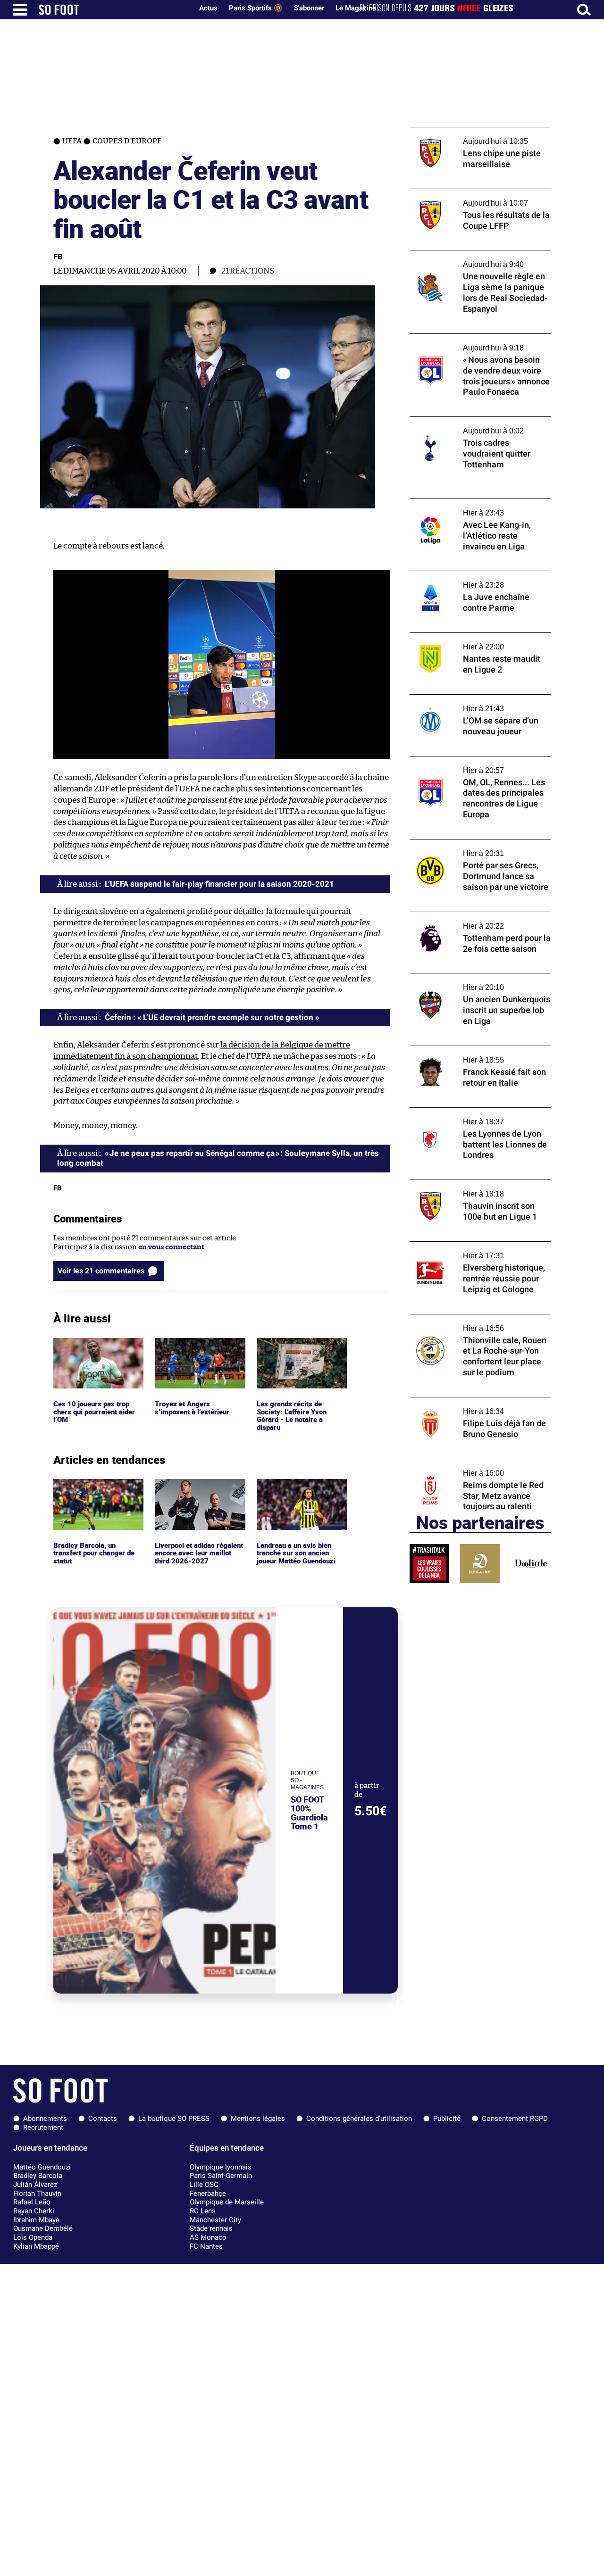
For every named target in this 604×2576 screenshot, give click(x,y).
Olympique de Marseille (227, 2202)
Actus (208, 8)
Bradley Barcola (38, 2176)
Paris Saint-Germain (221, 2176)
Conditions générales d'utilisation (359, 2119)
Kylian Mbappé (36, 2246)
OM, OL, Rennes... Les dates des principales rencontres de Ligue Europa (479, 765)
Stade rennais (211, 2228)
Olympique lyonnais (221, 2167)
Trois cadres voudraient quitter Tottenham (462, 425)
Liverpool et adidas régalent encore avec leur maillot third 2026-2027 (197, 1492)
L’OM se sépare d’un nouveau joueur (469, 699)
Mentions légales (258, 2119)
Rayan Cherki (34, 2211)
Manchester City (215, 2220)
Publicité (447, 2119)
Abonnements (45, 2119)
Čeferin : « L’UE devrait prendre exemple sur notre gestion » (212, 1017)
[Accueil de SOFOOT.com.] (113, 10)
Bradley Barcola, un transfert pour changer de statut (96, 1492)
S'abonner (309, 8)
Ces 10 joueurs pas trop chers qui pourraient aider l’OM (97, 1351)
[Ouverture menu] (20, 10)
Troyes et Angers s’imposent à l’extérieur (193, 1346)
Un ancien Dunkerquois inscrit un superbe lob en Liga (467, 982)
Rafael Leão (32, 2202)
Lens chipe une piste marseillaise (464, 131)
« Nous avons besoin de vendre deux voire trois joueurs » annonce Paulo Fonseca (479, 342)
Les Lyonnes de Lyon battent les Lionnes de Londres (476, 1116)
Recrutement (43, 2127)
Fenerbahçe (208, 2194)
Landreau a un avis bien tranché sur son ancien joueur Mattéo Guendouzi (299, 1492)
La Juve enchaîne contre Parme (461, 575)
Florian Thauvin (37, 2194)
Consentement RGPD (515, 2119)
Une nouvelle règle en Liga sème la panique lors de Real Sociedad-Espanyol (480, 259)
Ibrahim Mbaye (36, 2220)
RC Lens (203, 2211)
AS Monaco (208, 2237)
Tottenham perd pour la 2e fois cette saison (469, 921)
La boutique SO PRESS (174, 2119)
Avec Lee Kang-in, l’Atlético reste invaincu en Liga (480, 507)
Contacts (103, 2119)
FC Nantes (206, 2246)
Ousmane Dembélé (43, 2228)
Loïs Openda (33, 2237)
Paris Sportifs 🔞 (256, 8)
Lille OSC (204, 2185)
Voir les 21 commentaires (101, 1271)
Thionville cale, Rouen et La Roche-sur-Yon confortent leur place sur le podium (475, 1323)
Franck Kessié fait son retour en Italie (472, 1050)
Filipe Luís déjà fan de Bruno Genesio (470, 1401)
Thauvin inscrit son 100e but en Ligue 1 (474, 1184)
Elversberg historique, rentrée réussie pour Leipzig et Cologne (473, 1250)
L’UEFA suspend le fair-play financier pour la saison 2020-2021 (219, 884)
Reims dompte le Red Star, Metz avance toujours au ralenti (474, 1468)
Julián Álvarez (35, 2185)
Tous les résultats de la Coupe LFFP (466, 193)
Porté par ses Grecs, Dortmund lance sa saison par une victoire (475, 848)
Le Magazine (356, 8)
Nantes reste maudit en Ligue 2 (461, 637)
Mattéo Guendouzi (42, 2167)
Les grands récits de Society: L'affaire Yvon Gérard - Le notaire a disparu (293, 1355)
